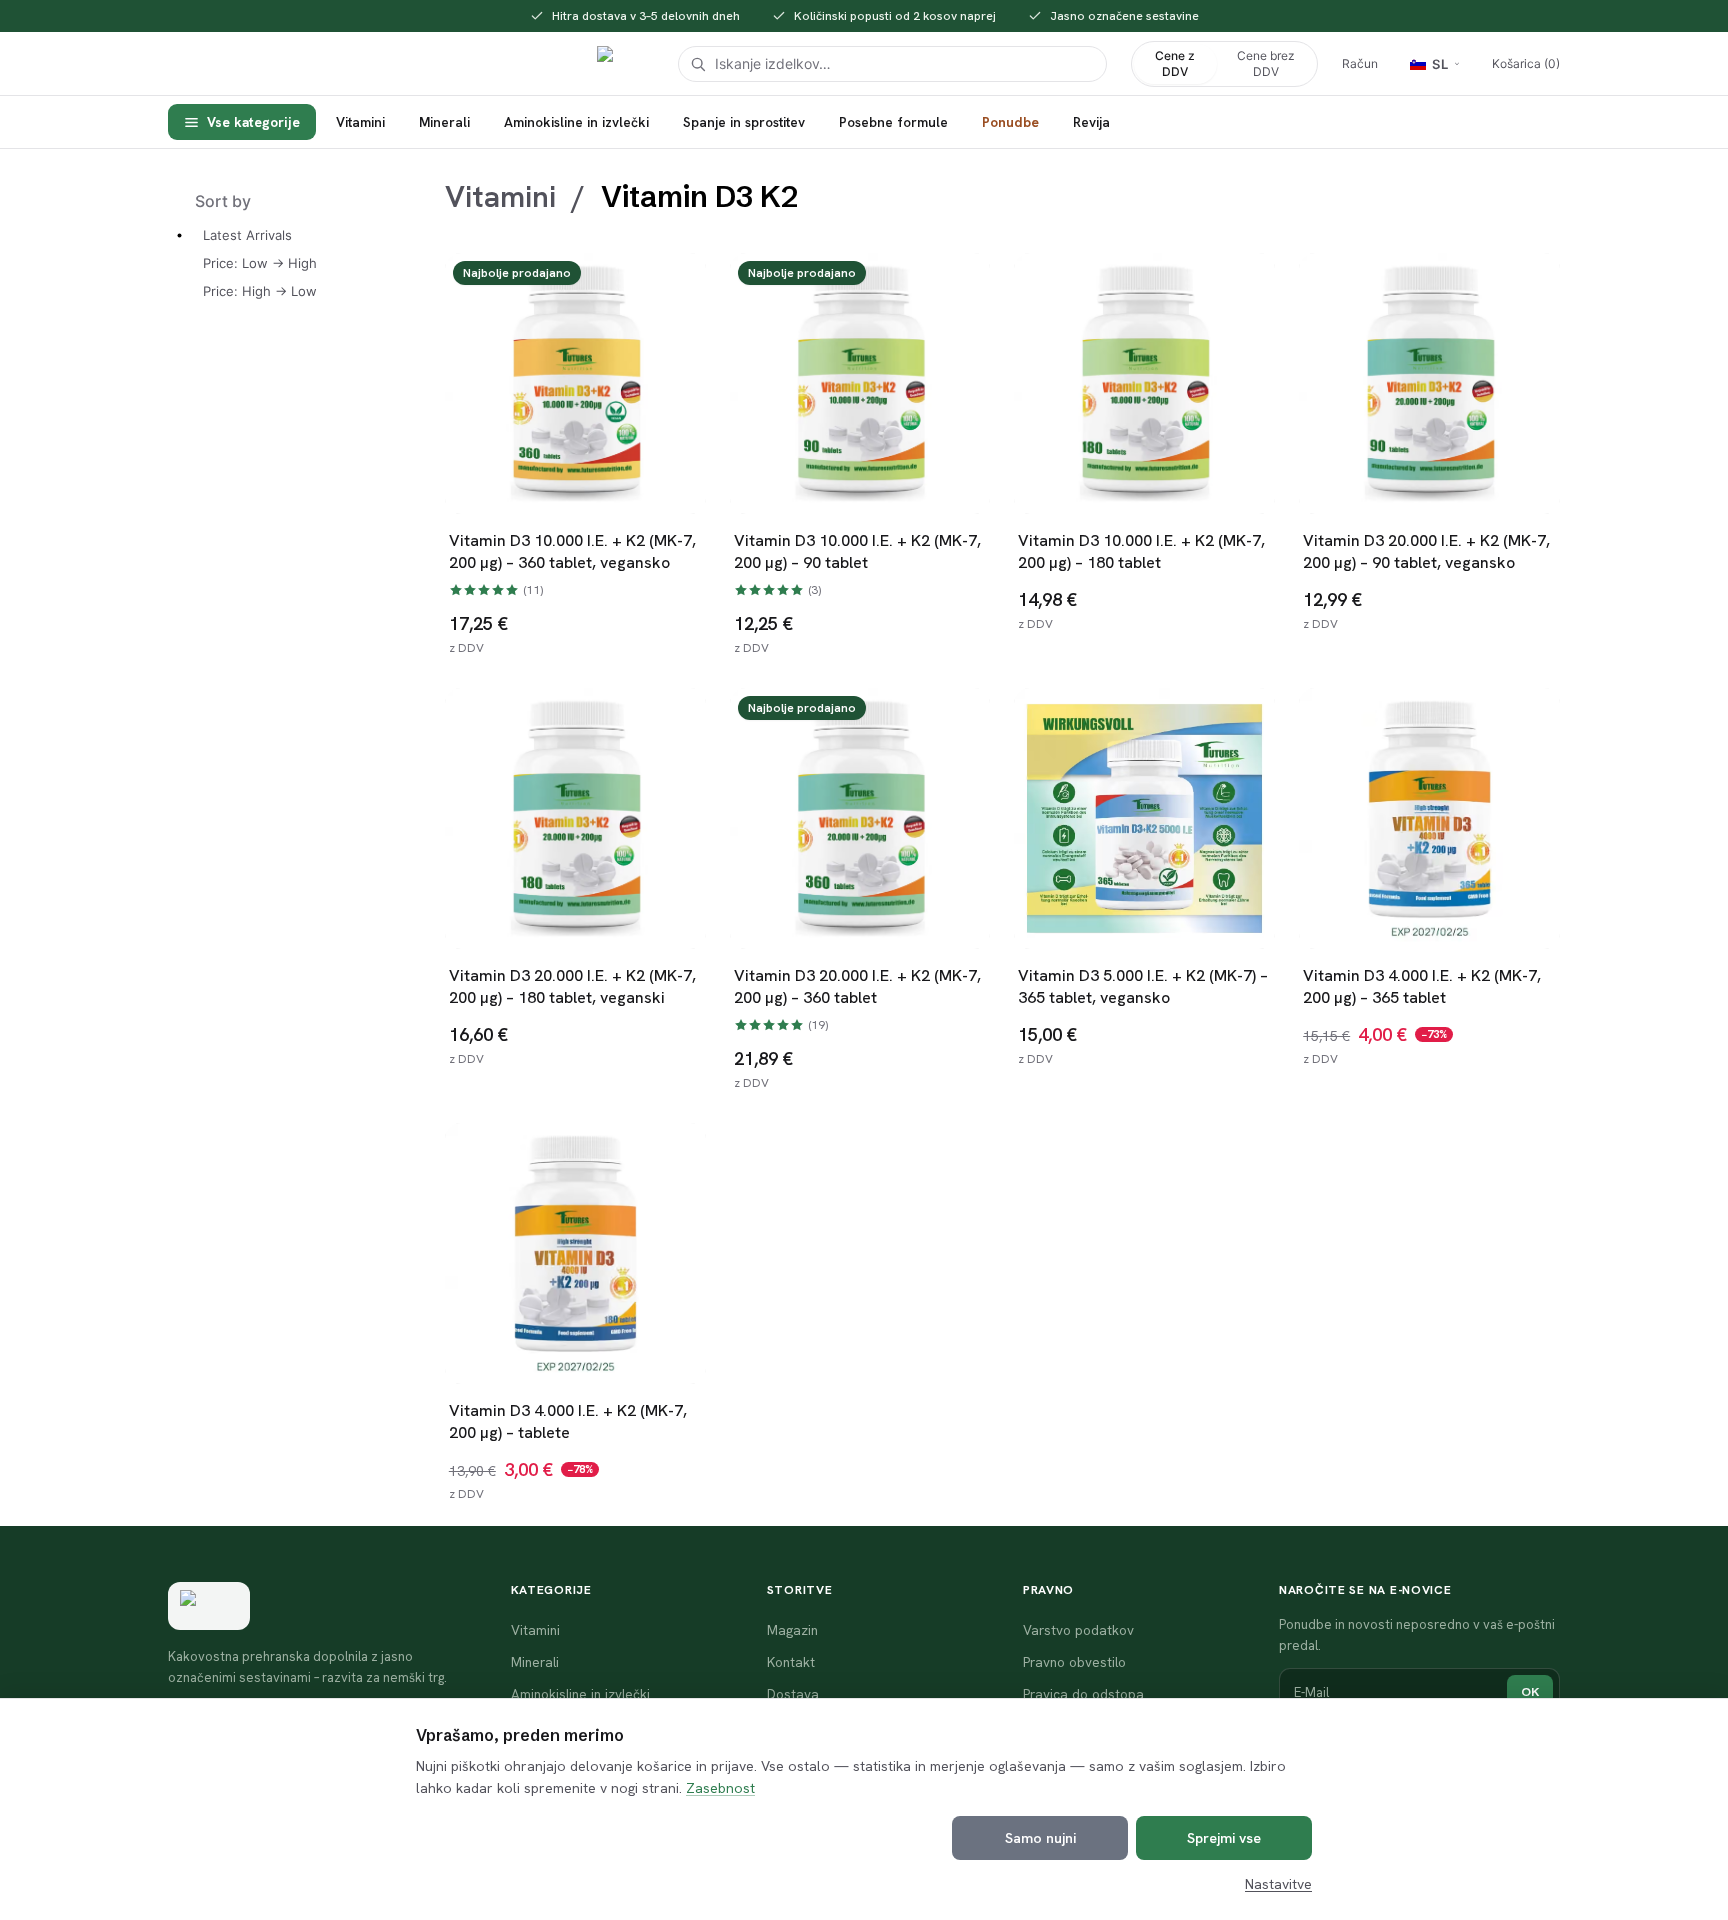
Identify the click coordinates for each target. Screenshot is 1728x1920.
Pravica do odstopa (1083, 1694)
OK (1530, 1691)
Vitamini (360, 122)
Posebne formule (893, 122)
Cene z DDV (1175, 63)
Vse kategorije (253, 122)
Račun (1360, 63)
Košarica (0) (1526, 63)
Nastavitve (1278, 1884)
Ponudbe (1010, 122)
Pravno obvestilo (1074, 1662)
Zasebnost (720, 1788)
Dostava (793, 1694)
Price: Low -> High (260, 263)
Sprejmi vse (1224, 1838)
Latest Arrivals (247, 235)
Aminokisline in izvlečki (576, 122)
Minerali (444, 122)
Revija (1091, 122)
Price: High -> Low (260, 291)
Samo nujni (1040, 1838)
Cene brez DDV (1266, 63)
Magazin (792, 1630)
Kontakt (791, 1662)
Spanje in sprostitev (744, 122)
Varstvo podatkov (1078, 1630)
